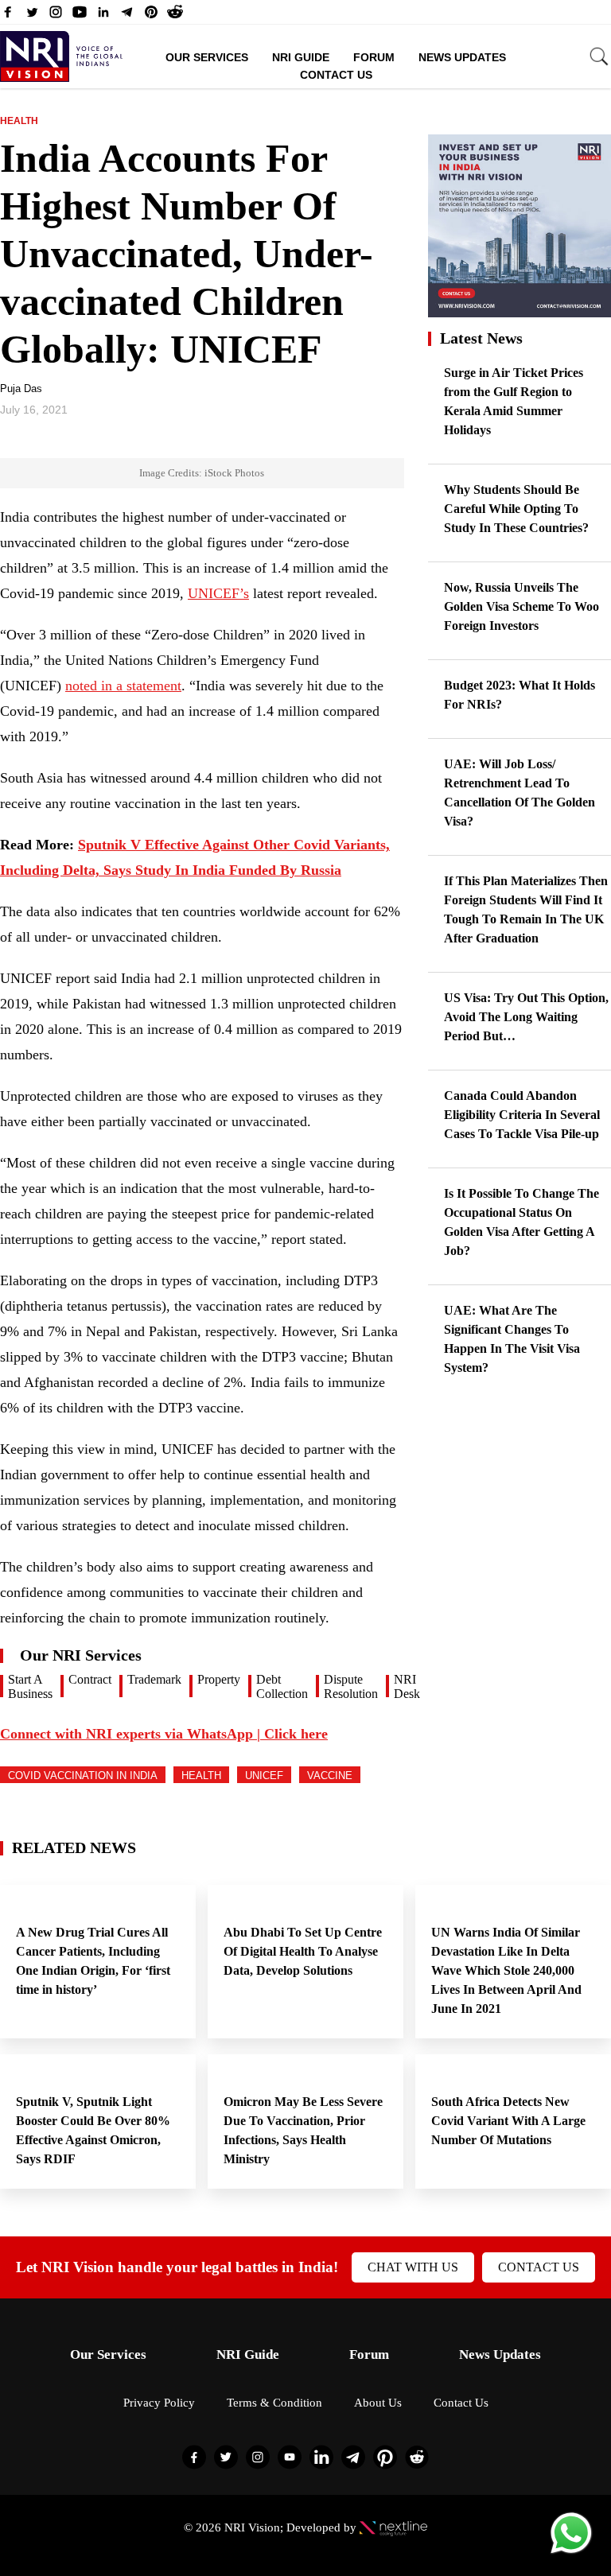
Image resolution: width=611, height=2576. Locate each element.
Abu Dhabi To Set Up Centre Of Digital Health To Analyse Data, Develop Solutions (303, 1951)
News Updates (462, 57)
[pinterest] (151, 16)
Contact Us (336, 75)
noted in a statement (123, 686)
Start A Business (30, 1686)
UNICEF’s (218, 593)
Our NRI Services (81, 1655)
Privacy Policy (159, 2403)
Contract (90, 1679)
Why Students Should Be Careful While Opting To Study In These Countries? (516, 509)
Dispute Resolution (351, 1686)
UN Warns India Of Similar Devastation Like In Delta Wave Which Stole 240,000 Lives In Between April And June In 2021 (506, 1970)
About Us (378, 2403)
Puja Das (21, 389)
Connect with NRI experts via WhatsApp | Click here (164, 1734)
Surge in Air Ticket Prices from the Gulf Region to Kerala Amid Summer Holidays (514, 401)
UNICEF (264, 1776)
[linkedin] (103, 16)
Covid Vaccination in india (83, 1776)
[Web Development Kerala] (393, 2527)
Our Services (207, 57)
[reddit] (175, 16)
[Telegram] (127, 16)
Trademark (154, 1679)
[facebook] (8, 16)
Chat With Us (413, 2267)
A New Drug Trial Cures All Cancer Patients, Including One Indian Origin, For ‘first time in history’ (93, 1961)
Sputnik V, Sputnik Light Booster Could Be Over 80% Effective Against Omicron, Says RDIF (93, 2130)
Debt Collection (282, 1686)
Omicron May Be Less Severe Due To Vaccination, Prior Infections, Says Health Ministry (303, 2130)
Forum (374, 57)
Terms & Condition (274, 2403)
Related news (74, 1847)
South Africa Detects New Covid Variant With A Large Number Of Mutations (508, 2121)
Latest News (481, 338)
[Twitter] (32, 16)
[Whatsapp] (571, 2553)
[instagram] (56, 16)
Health (19, 121)
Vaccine (330, 1776)
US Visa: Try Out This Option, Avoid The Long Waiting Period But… (526, 1017)
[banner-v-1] (520, 310)
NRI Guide (301, 57)
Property (219, 1679)
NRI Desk (407, 1686)
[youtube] (80, 16)
